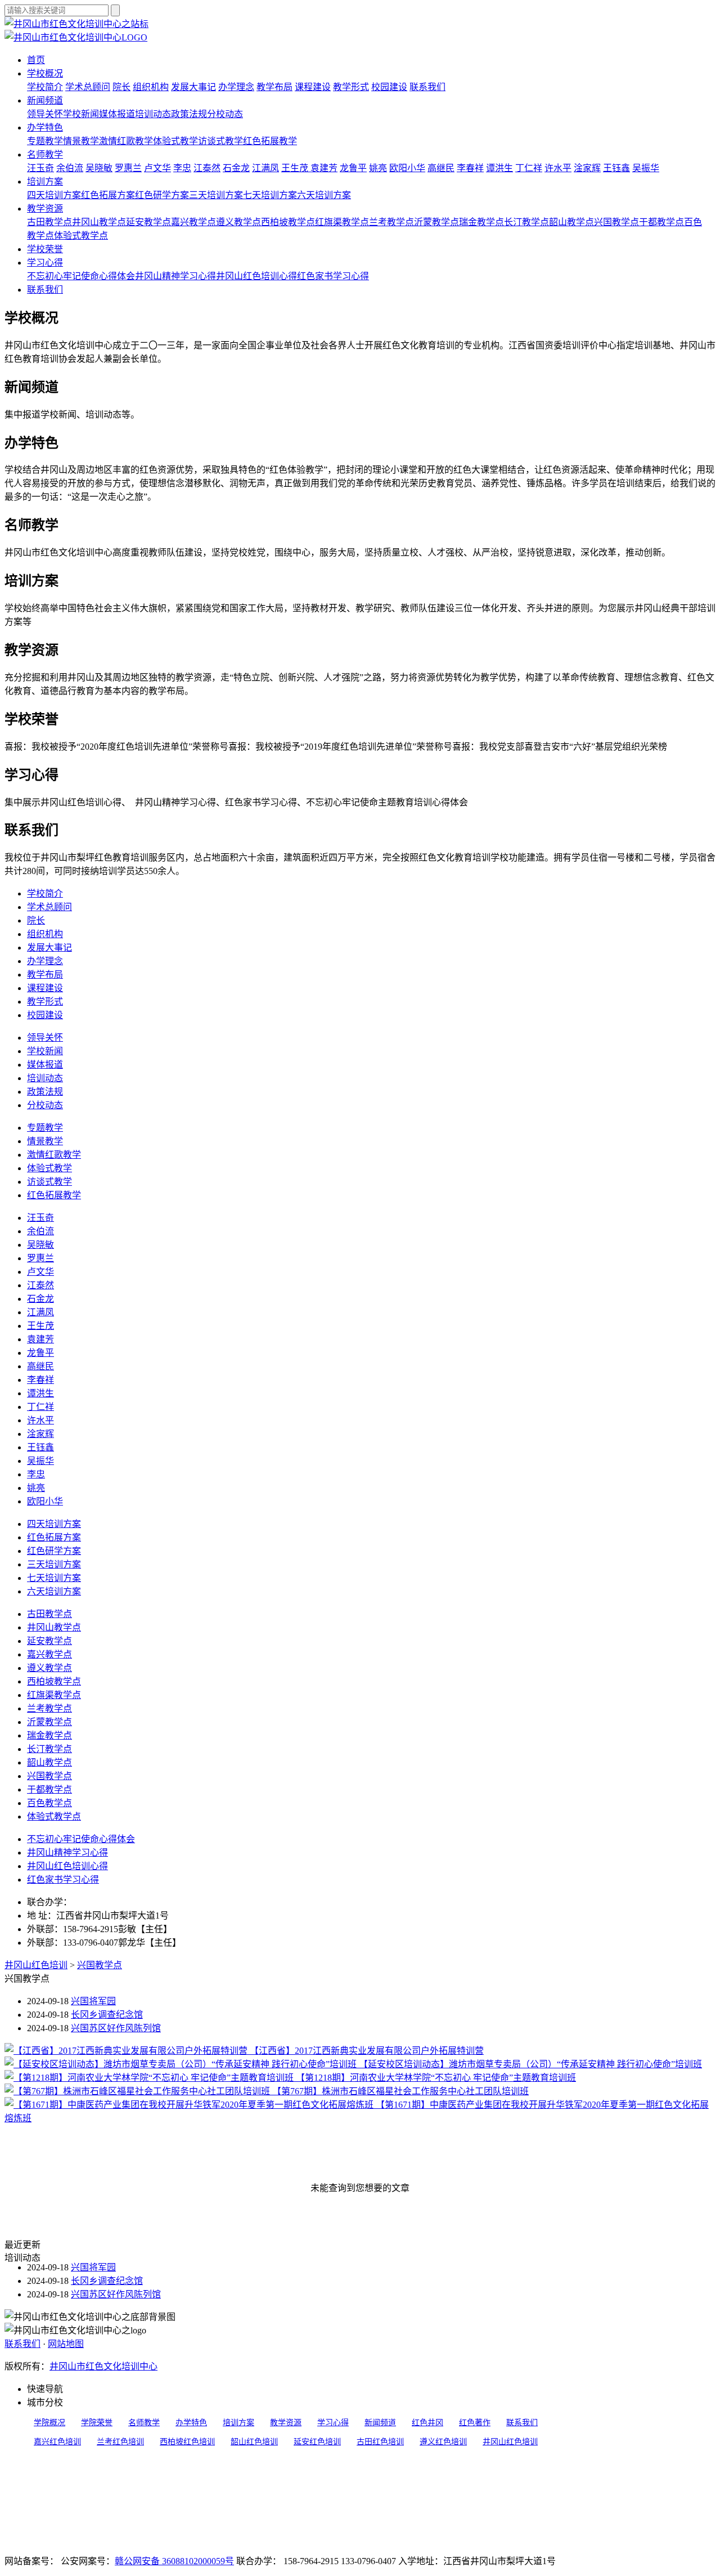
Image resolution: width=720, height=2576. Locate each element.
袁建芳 (324, 168)
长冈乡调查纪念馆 (107, 2015)
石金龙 (236, 168)
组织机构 (151, 87)
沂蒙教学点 (436, 222)
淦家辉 (587, 168)
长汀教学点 (526, 222)
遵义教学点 (238, 222)
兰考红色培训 (120, 2442)
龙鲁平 (353, 168)
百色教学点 (49, 1803)
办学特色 (45, 127)
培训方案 (45, 182)
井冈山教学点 (99, 222)
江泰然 (207, 168)
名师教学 (45, 154)
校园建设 (389, 87)
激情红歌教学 (126, 141)
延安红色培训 (317, 2442)
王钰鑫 (616, 168)
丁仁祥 (529, 168)
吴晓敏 (99, 168)
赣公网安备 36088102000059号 (174, 2561)
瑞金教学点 (481, 222)
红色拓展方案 (108, 195)
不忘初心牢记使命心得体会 (81, 276)
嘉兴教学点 (193, 222)
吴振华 (646, 168)
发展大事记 (193, 87)
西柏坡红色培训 (187, 2442)
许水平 (558, 168)
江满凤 (265, 168)
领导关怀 (45, 114)
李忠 (182, 168)
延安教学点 (148, 222)
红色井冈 (427, 2423)
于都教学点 (661, 222)
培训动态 (153, 114)
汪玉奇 (40, 168)
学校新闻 (81, 114)
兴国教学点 (616, 222)
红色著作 (475, 2423)
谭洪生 (499, 168)
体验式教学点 (81, 236)
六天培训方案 (324, 195)
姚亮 (378, 168)
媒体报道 (117, 114)
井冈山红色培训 (36, 1965)
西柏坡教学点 (288, 222)
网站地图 (66, 2344)
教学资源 (45, 209)
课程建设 (313, 87)
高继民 (441, 168)
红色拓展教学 (270, 141)
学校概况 (45, 73)
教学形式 (351, 87)
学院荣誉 (97, 2423)
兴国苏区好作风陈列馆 (116, 2028)
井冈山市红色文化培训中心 (103, 2366)
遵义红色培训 (443, 2442)
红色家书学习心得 (333, 276)
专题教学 (45, 141)
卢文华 (157, 168)
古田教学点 (49, 222)
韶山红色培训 (254, 2442)
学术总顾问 (88, 87)
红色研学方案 (162, 195)
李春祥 (470, 168)
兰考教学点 (391, 222)
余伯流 (70, 168)
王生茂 (296, 168)
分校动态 (225, 114)
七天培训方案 (270, 195)
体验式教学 (175, 141)
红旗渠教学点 (342, 222)
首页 (36, 60)
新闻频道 (45, 100)
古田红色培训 (380, 2442)
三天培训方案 (216, 195)
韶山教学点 (571, 222)
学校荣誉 (45, 249)
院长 (121, 87)
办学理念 (236, 87)
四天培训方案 (54, 195)
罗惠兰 (128, 168)
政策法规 (189, 114)
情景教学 (81, 141)
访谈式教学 (220, 141)
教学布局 (274, 87)
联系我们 (427, 87)
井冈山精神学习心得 (175, 276)
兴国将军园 (93, 2001)
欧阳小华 (407, 168)
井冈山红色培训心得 (256, 276)
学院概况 (49, 2423)
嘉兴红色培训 (57, 2442)
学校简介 (45, 87)
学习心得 (45, 263)
